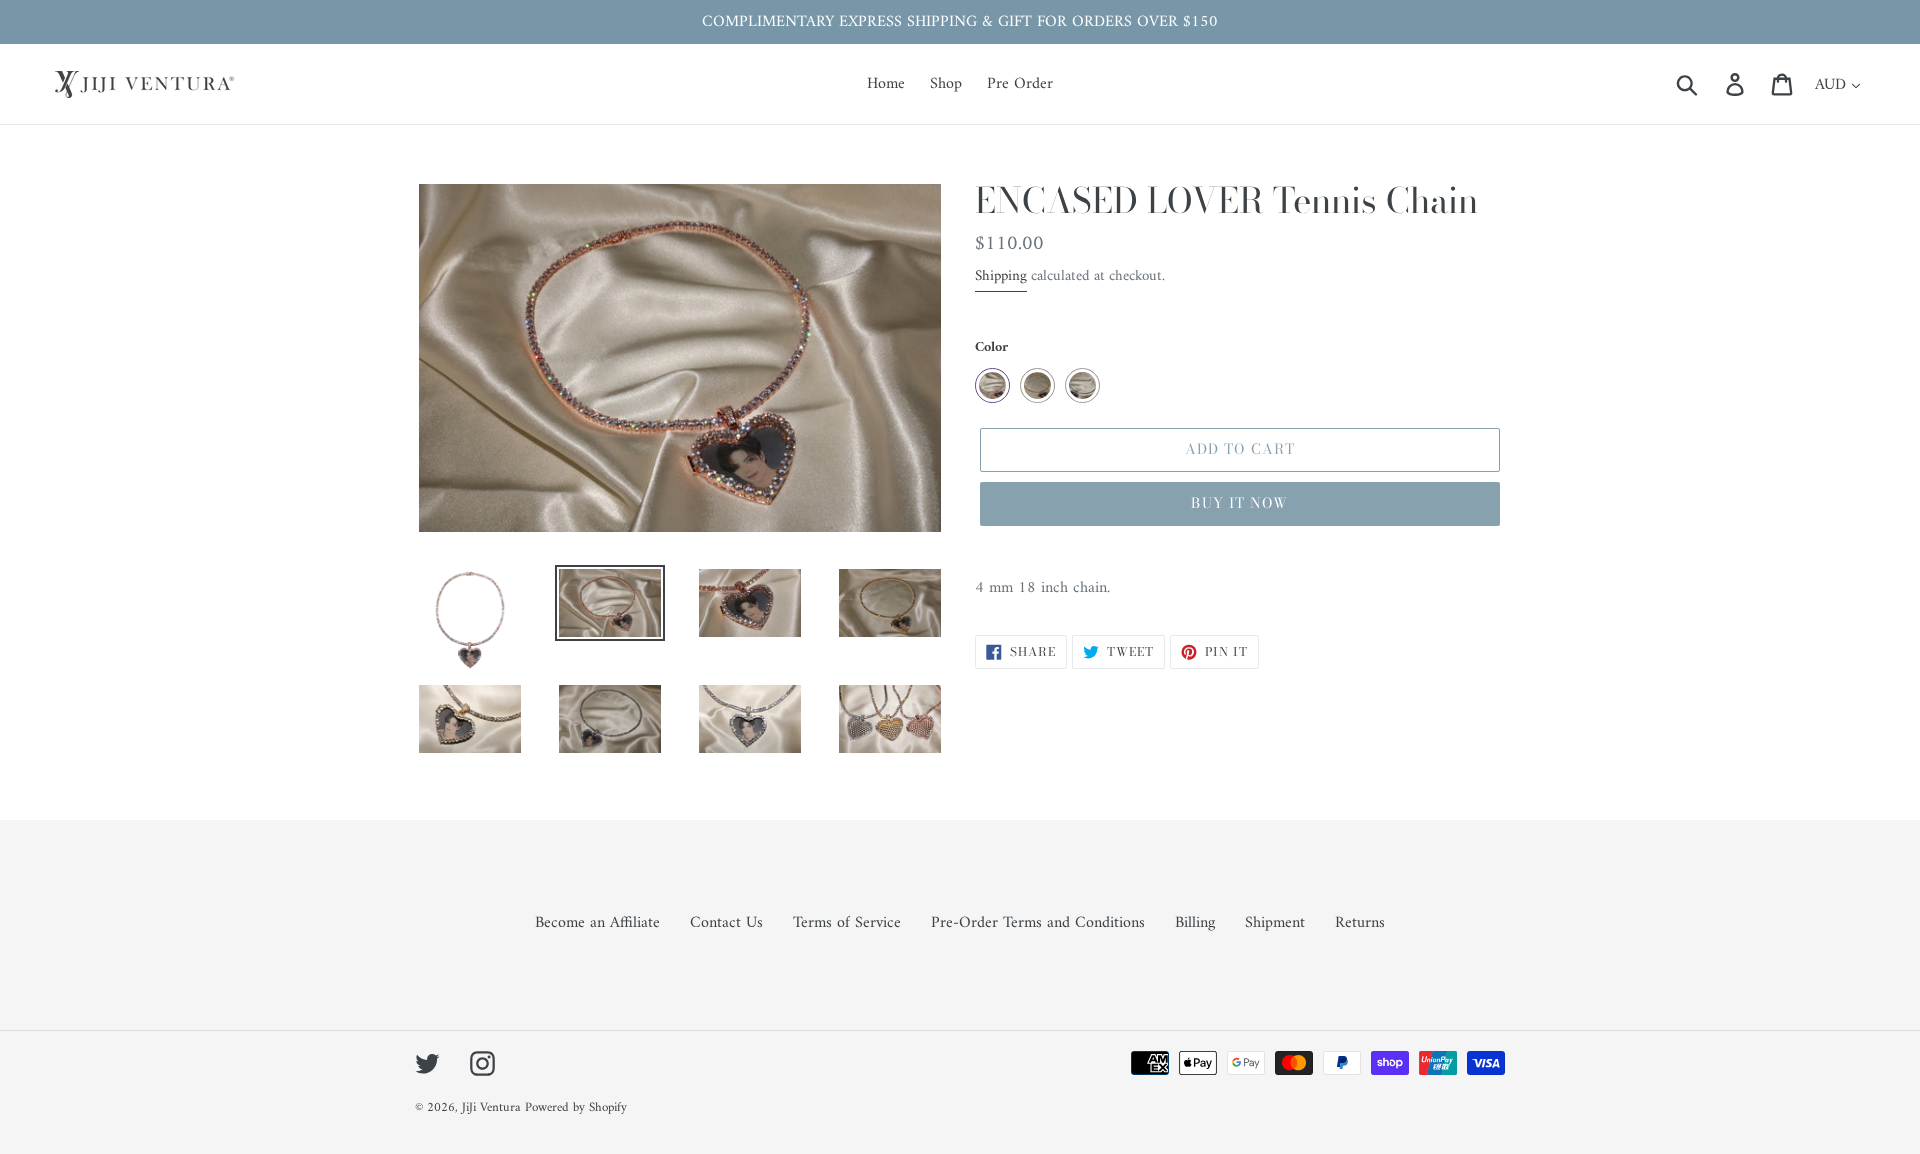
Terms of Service (847, 923)
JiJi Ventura (491, 1107)
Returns (1360, 923)
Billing (1195, 923)
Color (991, 347)
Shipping (1001, 276)
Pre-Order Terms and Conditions (1038, 923)
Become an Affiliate (597, 923)
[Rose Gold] (992, 385)
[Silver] (1082, 385)
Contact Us (726, 923)
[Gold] (1037, 385)
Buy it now (1239, 503)
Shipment (1275, 923)
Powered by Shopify (576, 1107)
